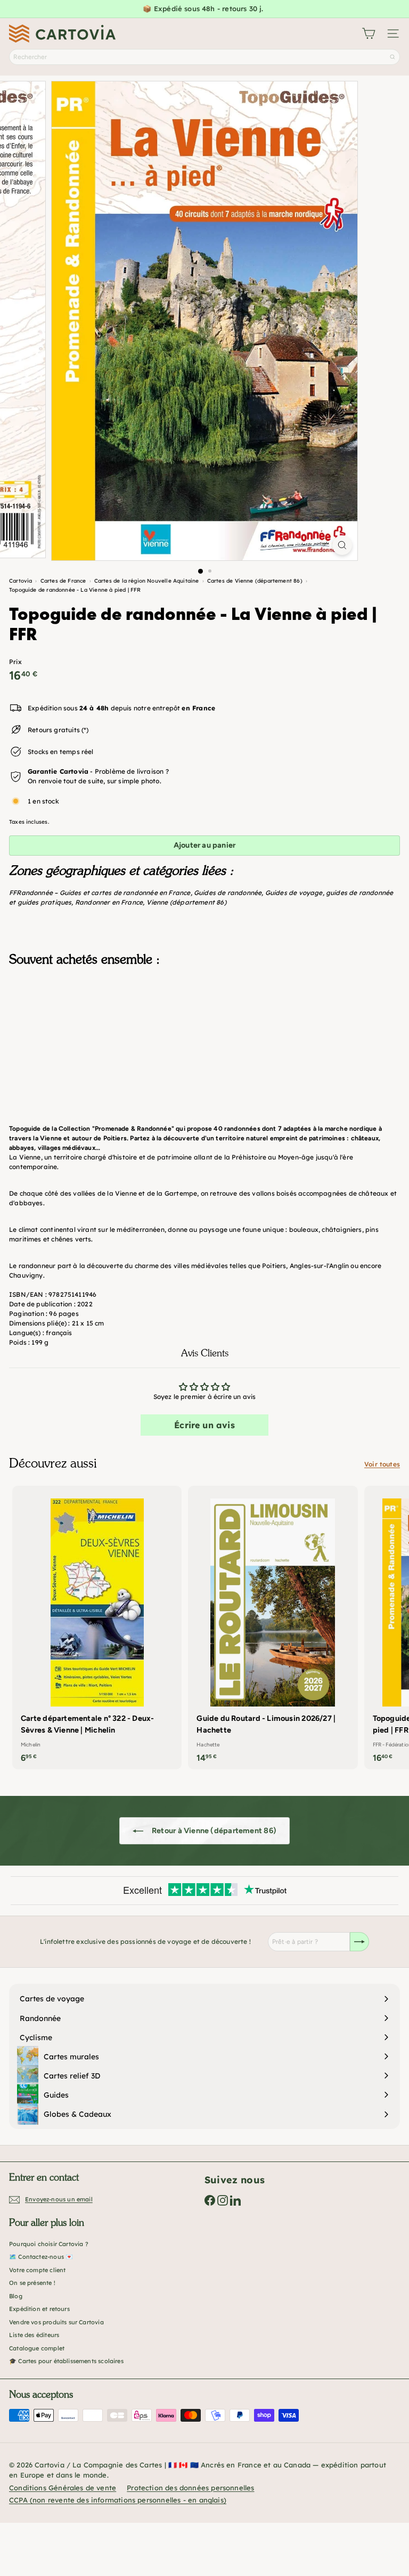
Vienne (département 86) (186, 902)
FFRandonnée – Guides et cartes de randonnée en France (100, 893)
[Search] (392, 57)
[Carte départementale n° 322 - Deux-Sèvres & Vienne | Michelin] (97, 1627)
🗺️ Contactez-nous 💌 (41, 2257)
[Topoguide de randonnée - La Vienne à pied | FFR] (204, 1028)
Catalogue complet (37, 2348)
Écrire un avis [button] (204, 1425)
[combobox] (204, 57)
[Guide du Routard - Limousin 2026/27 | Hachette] (273, 1627)
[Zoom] (342, 545)
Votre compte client (37, 2270)
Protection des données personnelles (190, 2488)
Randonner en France (109, 902)
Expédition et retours (39, 2309)
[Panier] (369, 34)
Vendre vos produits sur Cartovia (56, 2322)
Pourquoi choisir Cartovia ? (49, 2244)
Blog (16, 2296)
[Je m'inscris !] (359, 1942)
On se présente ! (32, 2283)
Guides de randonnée (228, 893)
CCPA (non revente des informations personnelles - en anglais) (118, 2500)
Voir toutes (382, 1464)
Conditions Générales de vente (63, 2488)
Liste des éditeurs (34, 2335)
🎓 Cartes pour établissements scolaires (66, 2361)
